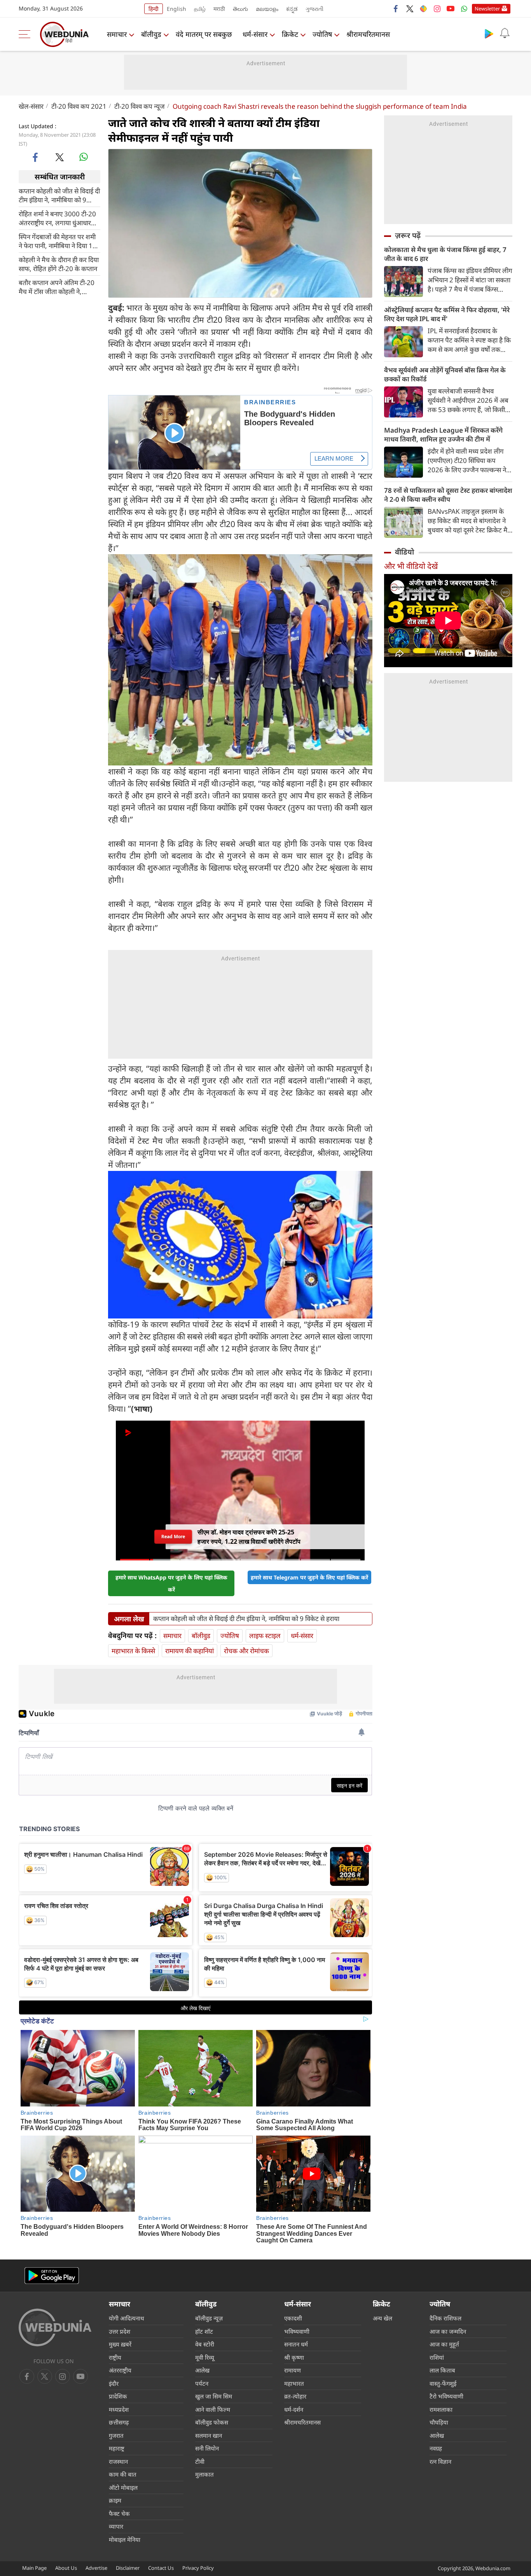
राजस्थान (118, 2461)
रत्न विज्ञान (440, 2461)
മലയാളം (267, 9)
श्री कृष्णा (294, 2357)
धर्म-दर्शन (294, 2409)
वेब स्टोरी (205, 2344)
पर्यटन (202, 2383)
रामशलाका (441, 2409)
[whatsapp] (84, 157)
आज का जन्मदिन (448, 2331)
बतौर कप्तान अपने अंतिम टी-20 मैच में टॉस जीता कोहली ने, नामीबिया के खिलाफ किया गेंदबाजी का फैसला (57, 287)
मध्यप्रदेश (119, 2409)
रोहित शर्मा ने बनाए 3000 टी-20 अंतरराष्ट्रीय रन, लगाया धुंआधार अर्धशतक (57, 218)
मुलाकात (204, 2474)
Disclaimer (128, 2568)
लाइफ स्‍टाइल (265, 1636)
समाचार (117, 34)
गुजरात (116, 2435)
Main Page (34, 2568)
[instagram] (437, 9)
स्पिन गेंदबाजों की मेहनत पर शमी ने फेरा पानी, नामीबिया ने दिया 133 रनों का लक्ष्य (59, 241)
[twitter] (410, 9)
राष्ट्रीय (115, 2357)
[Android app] (52, 2276)
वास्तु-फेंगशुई (443, 2383)
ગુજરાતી (314, 9)
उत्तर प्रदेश (120, 2331)
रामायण (293, 2370)
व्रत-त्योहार (295, 2396)
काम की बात (123, 2474)
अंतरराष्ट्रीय (120, 2370)
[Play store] (489, 33)
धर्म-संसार (255, 34)
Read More (173, 1537)
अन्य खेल (383, 2318)
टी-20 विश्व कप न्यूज (140, 106)
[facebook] (396, 9)
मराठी (219, 9)
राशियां (437, 2357)
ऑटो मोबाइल (123, 2487)
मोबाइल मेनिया (125, 2539)
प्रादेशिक (118, 2396)
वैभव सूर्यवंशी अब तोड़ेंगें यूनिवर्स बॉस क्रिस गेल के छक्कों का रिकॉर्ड (445, 374)
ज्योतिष (322, 34)
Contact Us (161, 2568)
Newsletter (487, 9)
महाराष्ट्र (117, 2448)
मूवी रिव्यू (205, 2357)
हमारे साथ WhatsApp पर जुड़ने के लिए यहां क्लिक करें (171, 1583)
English (176, 9)
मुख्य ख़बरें (120, 2344)
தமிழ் (200, 9)
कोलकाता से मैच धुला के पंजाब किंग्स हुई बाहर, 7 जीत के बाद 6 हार (445, 254)
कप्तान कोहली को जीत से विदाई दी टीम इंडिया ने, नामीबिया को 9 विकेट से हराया (59, 195)
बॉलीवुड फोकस (212, 2422)
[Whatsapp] (464, 9)
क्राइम (115, 2500)
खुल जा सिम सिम (214, 2396)
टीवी (200, 2461)
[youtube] (451, 9)
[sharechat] (423, 9)
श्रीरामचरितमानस (368, 34)
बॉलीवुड (151, 34)
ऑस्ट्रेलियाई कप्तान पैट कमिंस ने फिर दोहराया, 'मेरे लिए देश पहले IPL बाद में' (447, 314)
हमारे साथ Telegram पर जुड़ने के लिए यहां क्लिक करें (309, 1577)
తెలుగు (240, 9)
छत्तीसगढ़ (119, 2422)
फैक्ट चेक (119, 2513)
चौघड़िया (439, 2422)
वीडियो (404, 552)
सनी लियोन (207, 2448)
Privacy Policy (198, 2568)
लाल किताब (442, 2370)
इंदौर (114, 2383)
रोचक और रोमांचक (246, 1651)
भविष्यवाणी (297, 2331)
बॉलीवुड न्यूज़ (209, 2318)
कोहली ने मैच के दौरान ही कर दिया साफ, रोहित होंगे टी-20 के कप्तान (59, 264)
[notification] (505, 33)
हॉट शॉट (204, 2331)
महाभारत (294, 2383)
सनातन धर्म (296, 2344)
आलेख (202, 2370)
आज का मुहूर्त (444, 2344)
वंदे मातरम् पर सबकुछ (204, 34)
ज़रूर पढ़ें (408, 235)
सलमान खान (209, 2435)
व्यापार (116, 2526)
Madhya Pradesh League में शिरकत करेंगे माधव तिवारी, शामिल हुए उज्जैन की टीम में (443, 435)
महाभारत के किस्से (133, 1651)
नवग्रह (436, 2448)
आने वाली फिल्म (213, 2409)
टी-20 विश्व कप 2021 (79, 106)
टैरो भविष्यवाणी (446, 2396)
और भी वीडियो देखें (411, 566)
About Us (66, 2568)
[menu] (26, 34)
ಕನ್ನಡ (292, 9)
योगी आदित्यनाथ (127, 2318)
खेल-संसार (31, 106)
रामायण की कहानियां (190, 1651)
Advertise (96, 2568)
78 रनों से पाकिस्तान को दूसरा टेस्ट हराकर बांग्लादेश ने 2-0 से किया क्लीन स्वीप (448, 495)
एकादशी (293, 2318)
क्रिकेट (290, 34)
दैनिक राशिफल (445, 2318)
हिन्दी (154, 9)
